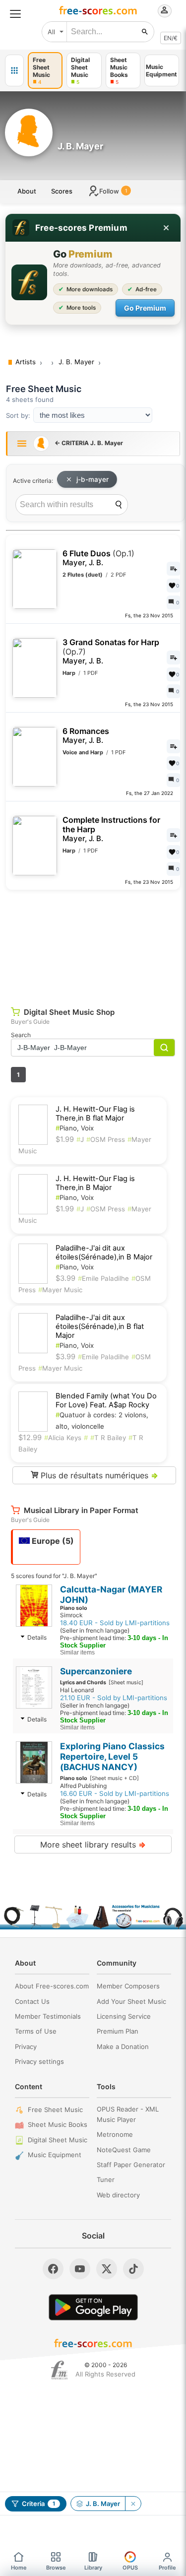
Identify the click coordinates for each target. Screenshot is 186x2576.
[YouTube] (80, 2269)
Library (93, 2568)
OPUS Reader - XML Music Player (128, 2114)
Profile (167, 2568)
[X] (107, 2269)
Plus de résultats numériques (98, 1475)
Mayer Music (60, 1290)
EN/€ (171, 38)
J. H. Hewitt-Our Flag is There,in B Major (95, 1183)
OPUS (130, 2568)
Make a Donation (123, 2047)
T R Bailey (108, 1438)
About (27, 191)
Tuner (106, 2180)
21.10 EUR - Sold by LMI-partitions (114, 1698)
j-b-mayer (93, 479)
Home (19, 2568)
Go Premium (145, 308)
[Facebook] (53, 2269)
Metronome (115, 2134)
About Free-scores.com (52, 1986)
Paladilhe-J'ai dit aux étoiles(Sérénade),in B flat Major (100, 1326)
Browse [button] (56, 2568)
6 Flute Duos (98, 558)
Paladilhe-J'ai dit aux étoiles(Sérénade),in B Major (104, 1253)
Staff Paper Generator (131, 2165)
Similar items (77, 1652)
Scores (62, 191)
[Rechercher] (145, 32)
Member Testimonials (48, 2016)
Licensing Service (124, 2016)
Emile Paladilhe (103, 1278)
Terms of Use (36, 2031)
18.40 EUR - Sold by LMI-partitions (115, 1623)
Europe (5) (52, 1541)
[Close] (166, 228)
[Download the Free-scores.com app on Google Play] (93, 2307)
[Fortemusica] (59, 2370)
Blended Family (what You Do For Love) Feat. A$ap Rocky (106, 1400)
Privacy (26, 2047)
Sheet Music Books (58, 2124)
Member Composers (128, 1986)
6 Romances (86, 736)
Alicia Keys (63, 1438)
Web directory (118, 2195)
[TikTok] (133, 2269)
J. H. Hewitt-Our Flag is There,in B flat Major (95, 1114)
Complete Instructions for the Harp (111, 829)
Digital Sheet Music (58, 2140)
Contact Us (32, 2001)
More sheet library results (93, 1845)
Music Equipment (55, 2155)
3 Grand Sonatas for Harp (111, 652)
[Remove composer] (133, 2504)
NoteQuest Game (124, 2150)
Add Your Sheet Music (131, 2001)
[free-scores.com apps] (14, 70)
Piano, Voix (75, 1128)
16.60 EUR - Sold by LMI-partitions (115, 1793)
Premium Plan (118, 2031)
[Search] (119, 505)
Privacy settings (39, 2061)
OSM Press (106, 1139)
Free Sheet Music (55, 2110)
